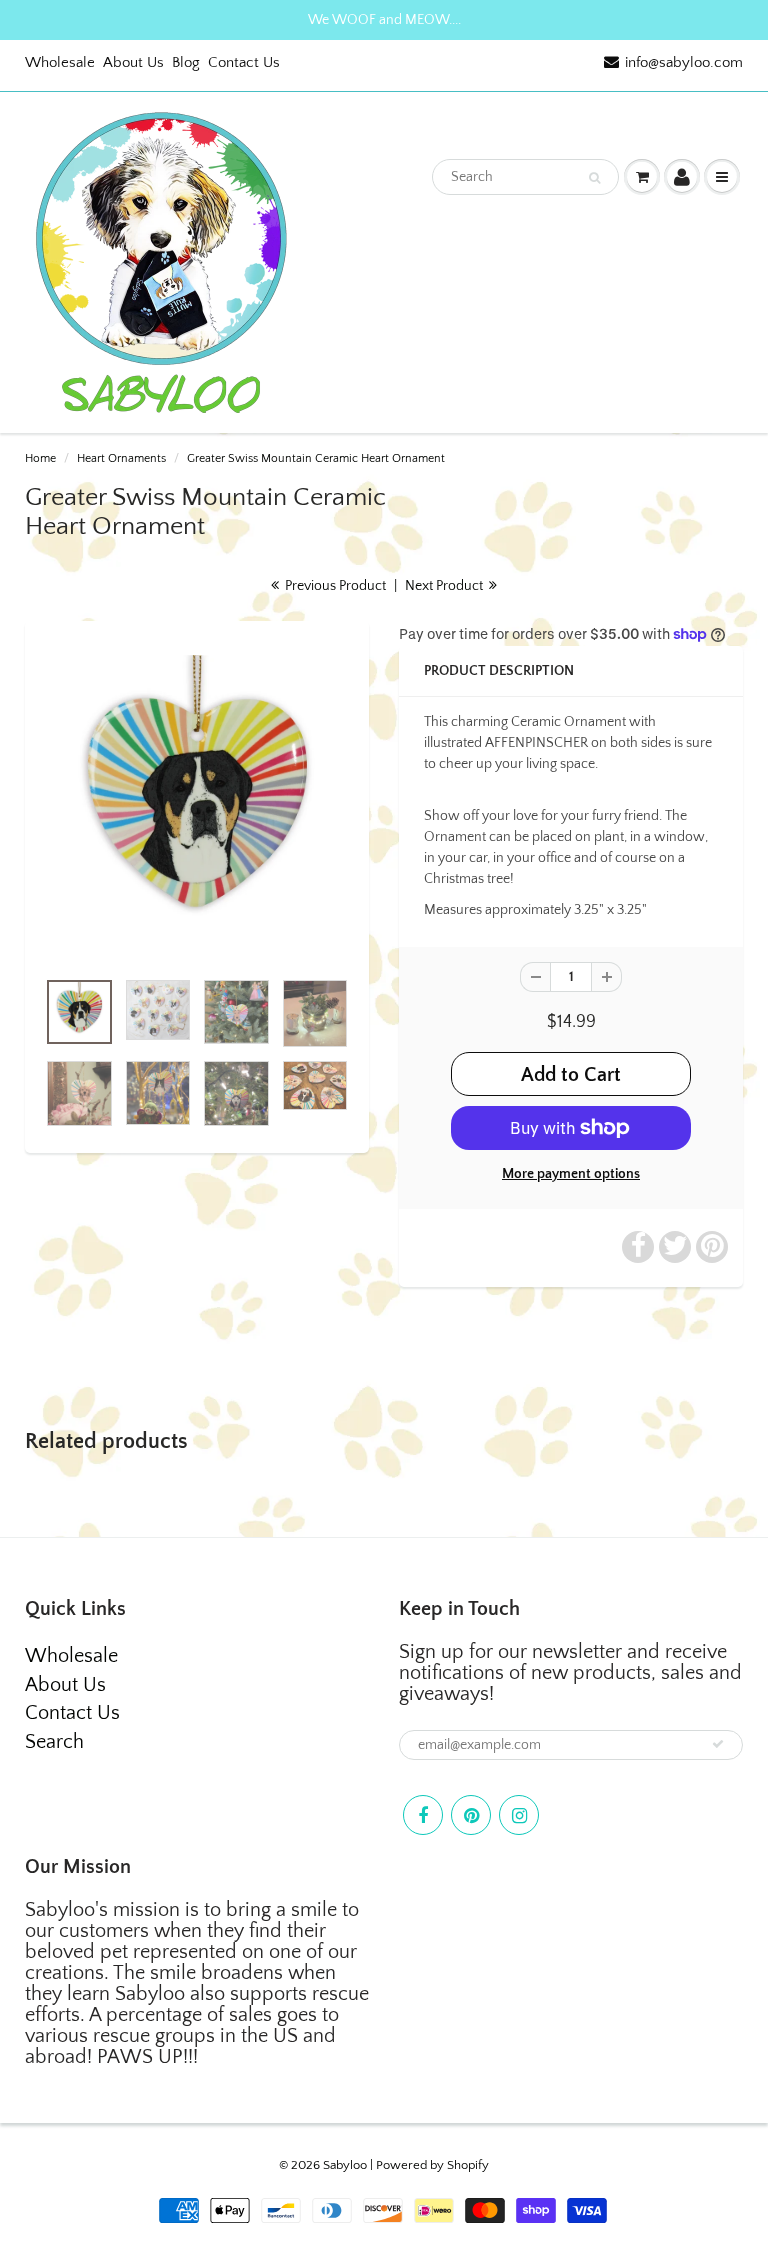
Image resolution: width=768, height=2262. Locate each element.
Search (54, 1742)
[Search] (594, 178)
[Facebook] (423, 1815)
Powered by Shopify (432, 2165)
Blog (186, 62)
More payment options (571, 1174)
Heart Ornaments (121, 458)
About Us (133, 62)
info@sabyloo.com (684, 62)
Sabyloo (345, 2165)
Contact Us (244, 62)
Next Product (445, 586)
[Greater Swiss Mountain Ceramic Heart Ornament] (197, 805)
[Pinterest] (471, 1815)
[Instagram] (519, 1815)
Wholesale (60, 62)
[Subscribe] (718, 1744)
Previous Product (334, 586)
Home (40, 458)
